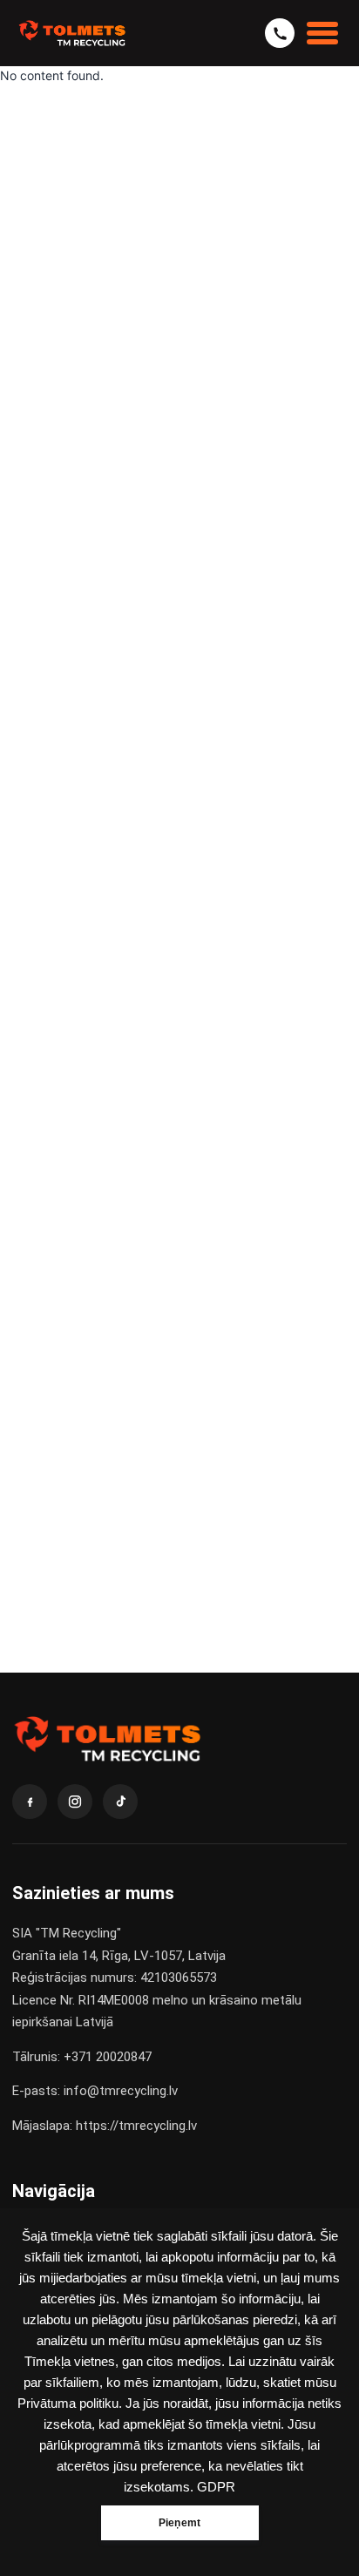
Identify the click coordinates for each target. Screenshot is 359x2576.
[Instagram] (75, 1802)
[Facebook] (30, 1802)
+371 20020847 (108, 2057)
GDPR (216, 2487)
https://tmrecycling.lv (136, 2126)
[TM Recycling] (72, 33)
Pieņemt (179, 2523)
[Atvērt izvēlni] (322, 33)
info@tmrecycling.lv (121, 2091)
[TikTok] (120, 1802)
